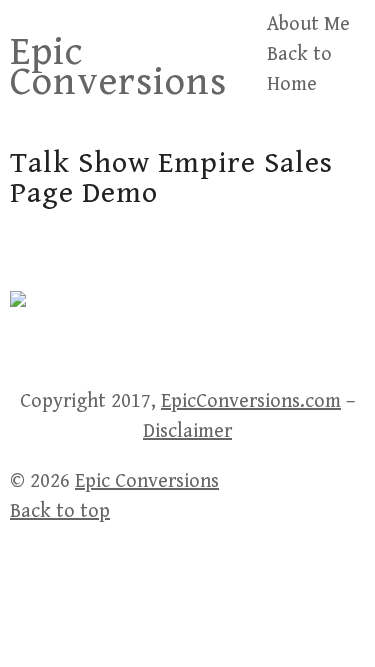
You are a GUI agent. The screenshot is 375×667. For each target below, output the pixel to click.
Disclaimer (187, 431)
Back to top (60, 511)
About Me (308, 24)
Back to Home (299, 69)
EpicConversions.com (251, 401)
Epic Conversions (118, 67)
